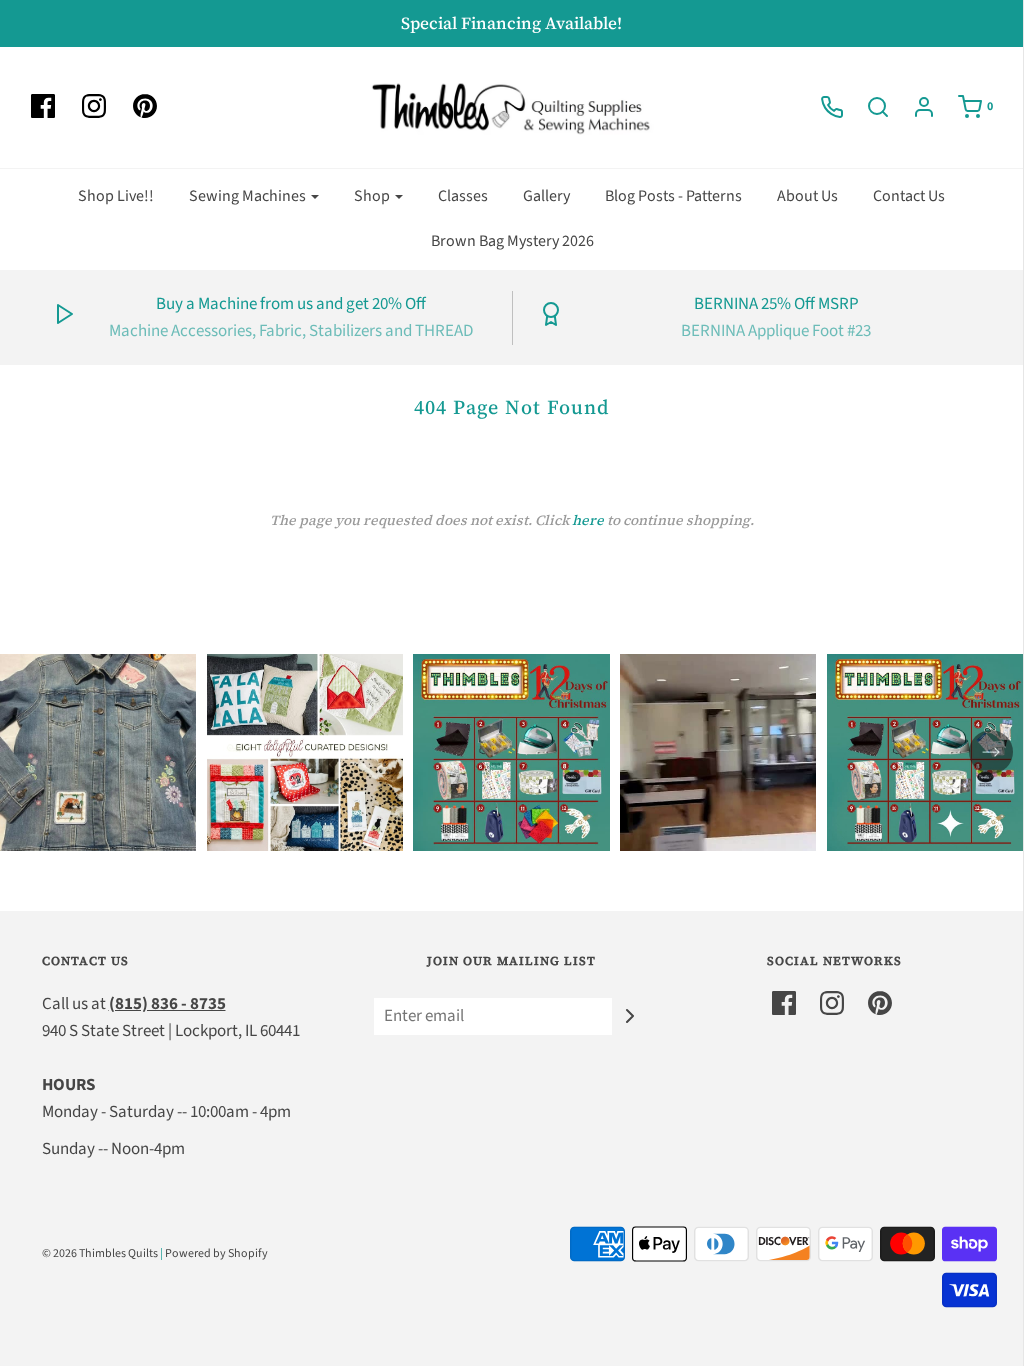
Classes (463, 196)
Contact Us (909, 196)
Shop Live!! (116, 196)
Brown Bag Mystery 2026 (512, 241)
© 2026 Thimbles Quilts (100, 1253)
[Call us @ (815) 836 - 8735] (822, 107)
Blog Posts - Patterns (673, 196)
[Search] (868, 107)
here (588, 520)
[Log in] (914, 107)
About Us (807, 196)
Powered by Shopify (216, 1253)
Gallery (546, 196)
